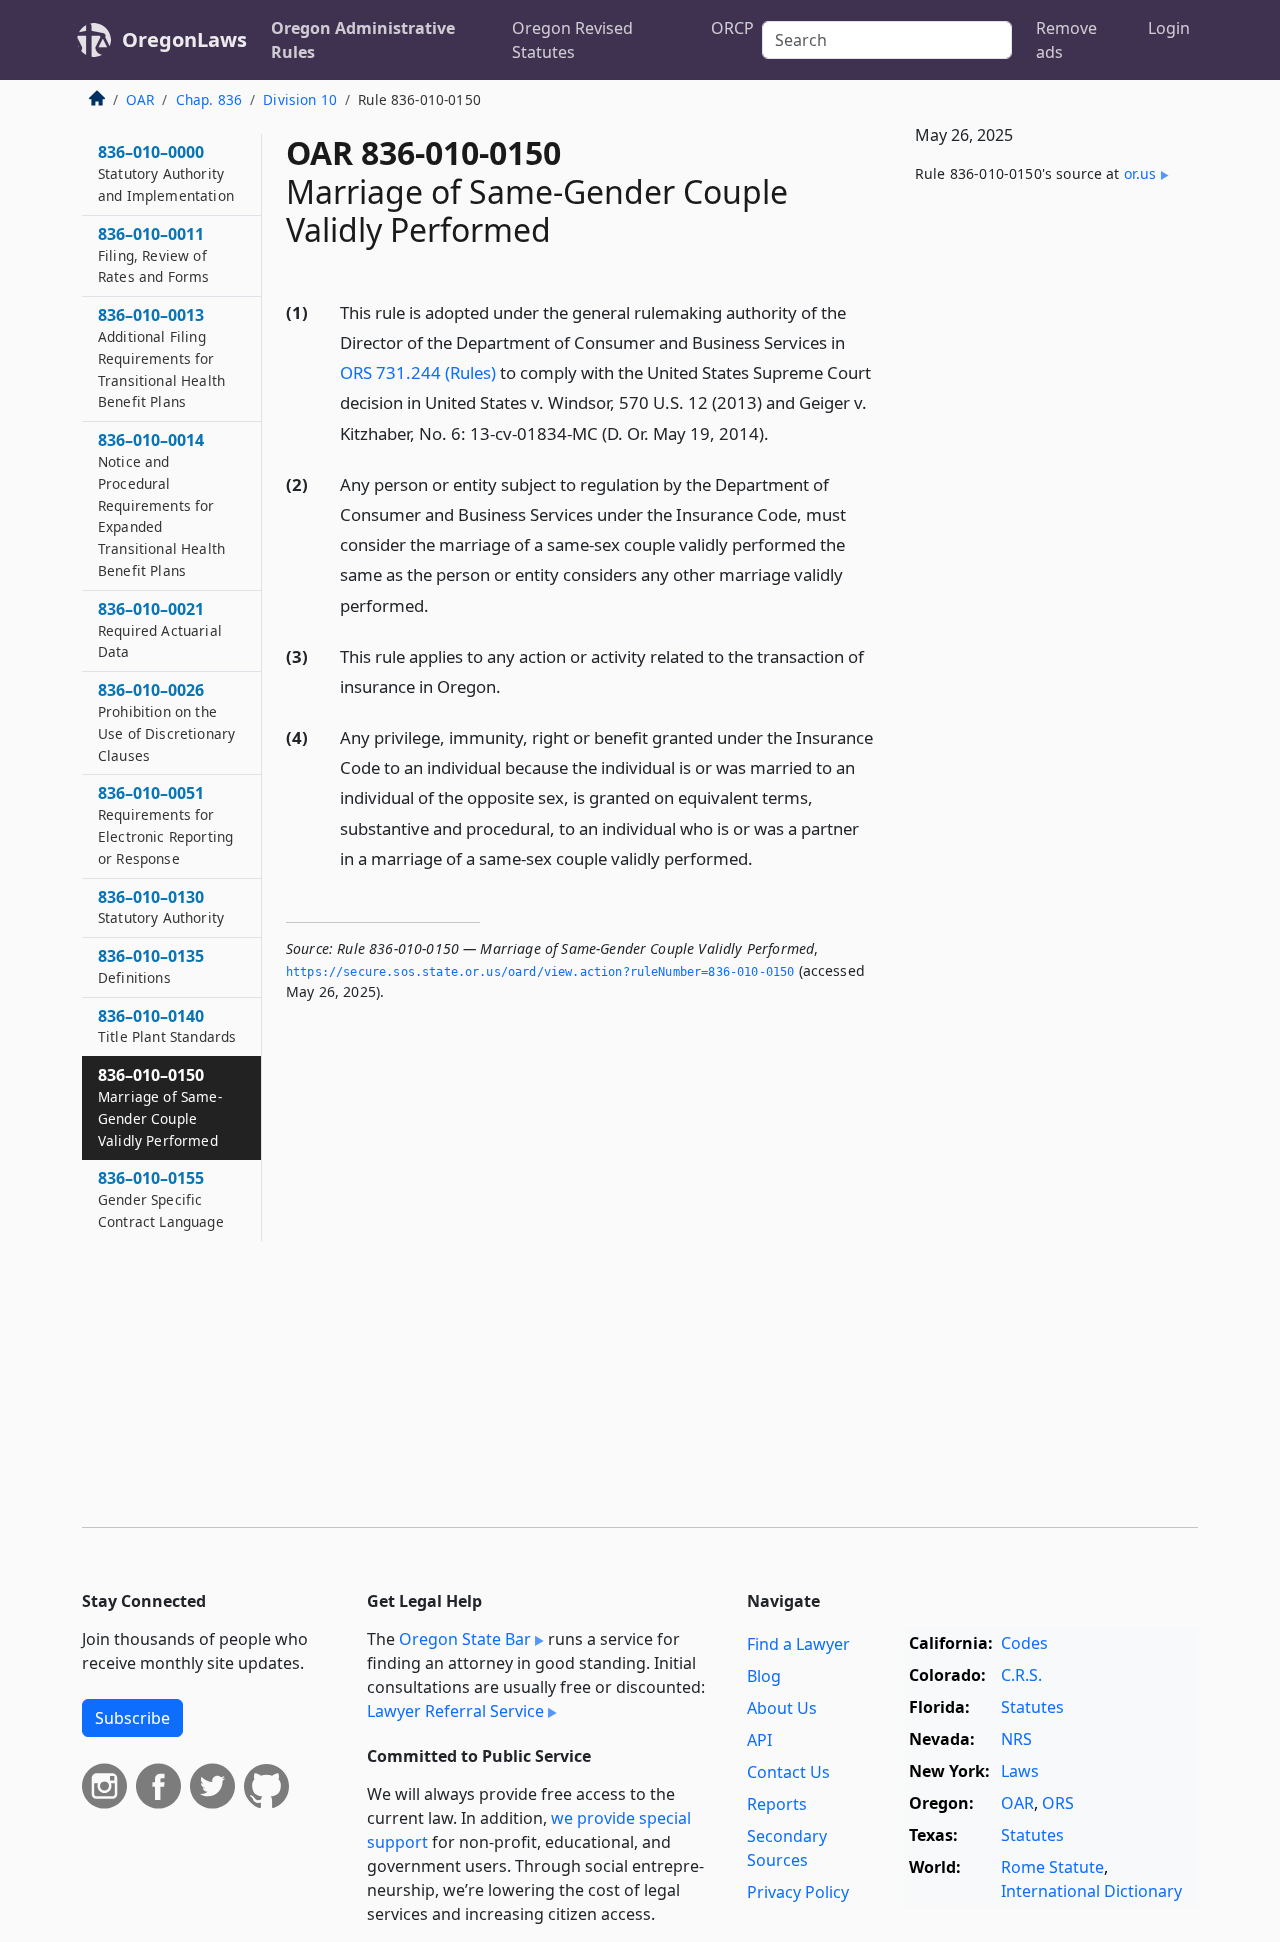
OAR (140, 99)
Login (1169, 28)
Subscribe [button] (132, 1718)
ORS (1058, 1803)
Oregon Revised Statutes (572, 40)
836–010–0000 (166, 173)
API (759, 1740)
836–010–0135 (151, 966)
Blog (764, 1676)
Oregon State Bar (465, 1639)
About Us (782, 1708)
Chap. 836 (209, 99)
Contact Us (788, 1772)
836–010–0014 (161, 504)
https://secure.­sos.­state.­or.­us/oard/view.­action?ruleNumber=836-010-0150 (540, 972)
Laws (1020, 1771)
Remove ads (1066, 40)
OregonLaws (184, 39)
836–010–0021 (160, 630)
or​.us (1140, 173)
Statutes (1032, 1707)
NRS (1016, 1739)
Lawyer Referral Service (455, 1711)
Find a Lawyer (798, 1644)
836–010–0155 (161, 1199)
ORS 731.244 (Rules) (418, 372)
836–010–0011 (153, 255)
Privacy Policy (798, 1892)
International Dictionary (1091, 1891)
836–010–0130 (161, 907)
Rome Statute (1052, 1867)
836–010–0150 (160, 1106)
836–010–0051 (165, 824)
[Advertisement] (1048, 531)
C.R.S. (1021, 1675)
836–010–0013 (161, 357)
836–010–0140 (167, 1026)
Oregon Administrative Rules (363, 40)
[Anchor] (780, 432)
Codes (1024, 1643)
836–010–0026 (166, 721)
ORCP (732, 28)
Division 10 (300, 99)
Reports (777, 1804)
